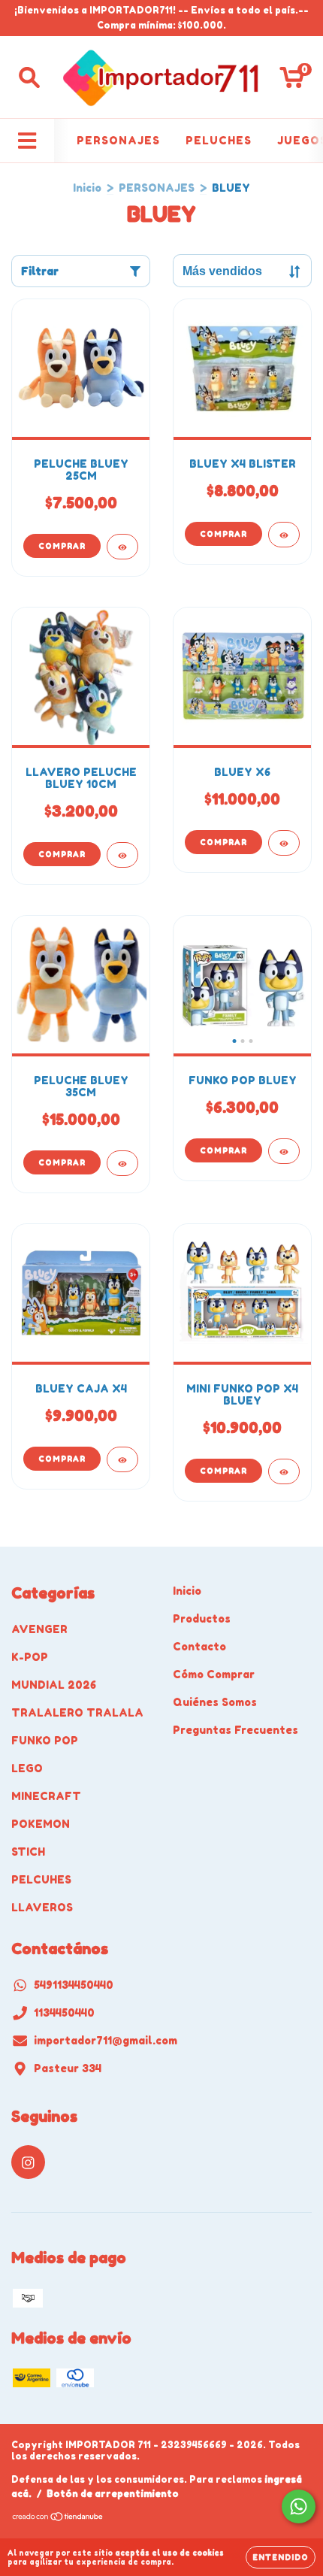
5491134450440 (74, 1985)
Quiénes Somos (215, 1702)
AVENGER (39, 1629)
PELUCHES (219, 140)
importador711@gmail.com (106, 2040)
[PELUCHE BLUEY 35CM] (122, 1163)
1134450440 (64, 2012)
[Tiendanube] (58, 2518)
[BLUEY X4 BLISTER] (284, 535)
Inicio (87, 188)
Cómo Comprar (214, 1674)
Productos (202, 1618)
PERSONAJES (118, 140)
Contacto (199, 1646)
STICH (28, 1852)
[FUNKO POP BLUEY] (284, 1151)
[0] (292, 81)
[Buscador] (29, 77)
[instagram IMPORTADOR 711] (28, 2162)
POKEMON (41, 1824)
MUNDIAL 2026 (54, 1685)
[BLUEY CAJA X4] (122, 1459)
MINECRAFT (46, 1796)
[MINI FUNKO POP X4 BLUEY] (284, 1471)
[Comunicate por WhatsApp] (299, 2506)
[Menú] (27, 141)
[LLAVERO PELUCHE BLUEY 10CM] (122, 855)
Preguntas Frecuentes (235, 1730)
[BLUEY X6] (284, 843)
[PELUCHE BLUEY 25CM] (122, 547)
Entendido (281, 2557)
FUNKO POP (45, 1740)
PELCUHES (41, 1879)
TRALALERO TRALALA (77, 1712)
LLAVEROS (42, 1907)
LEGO (27, 1768)
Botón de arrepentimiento (113, 2494)
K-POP (30, 1657)
